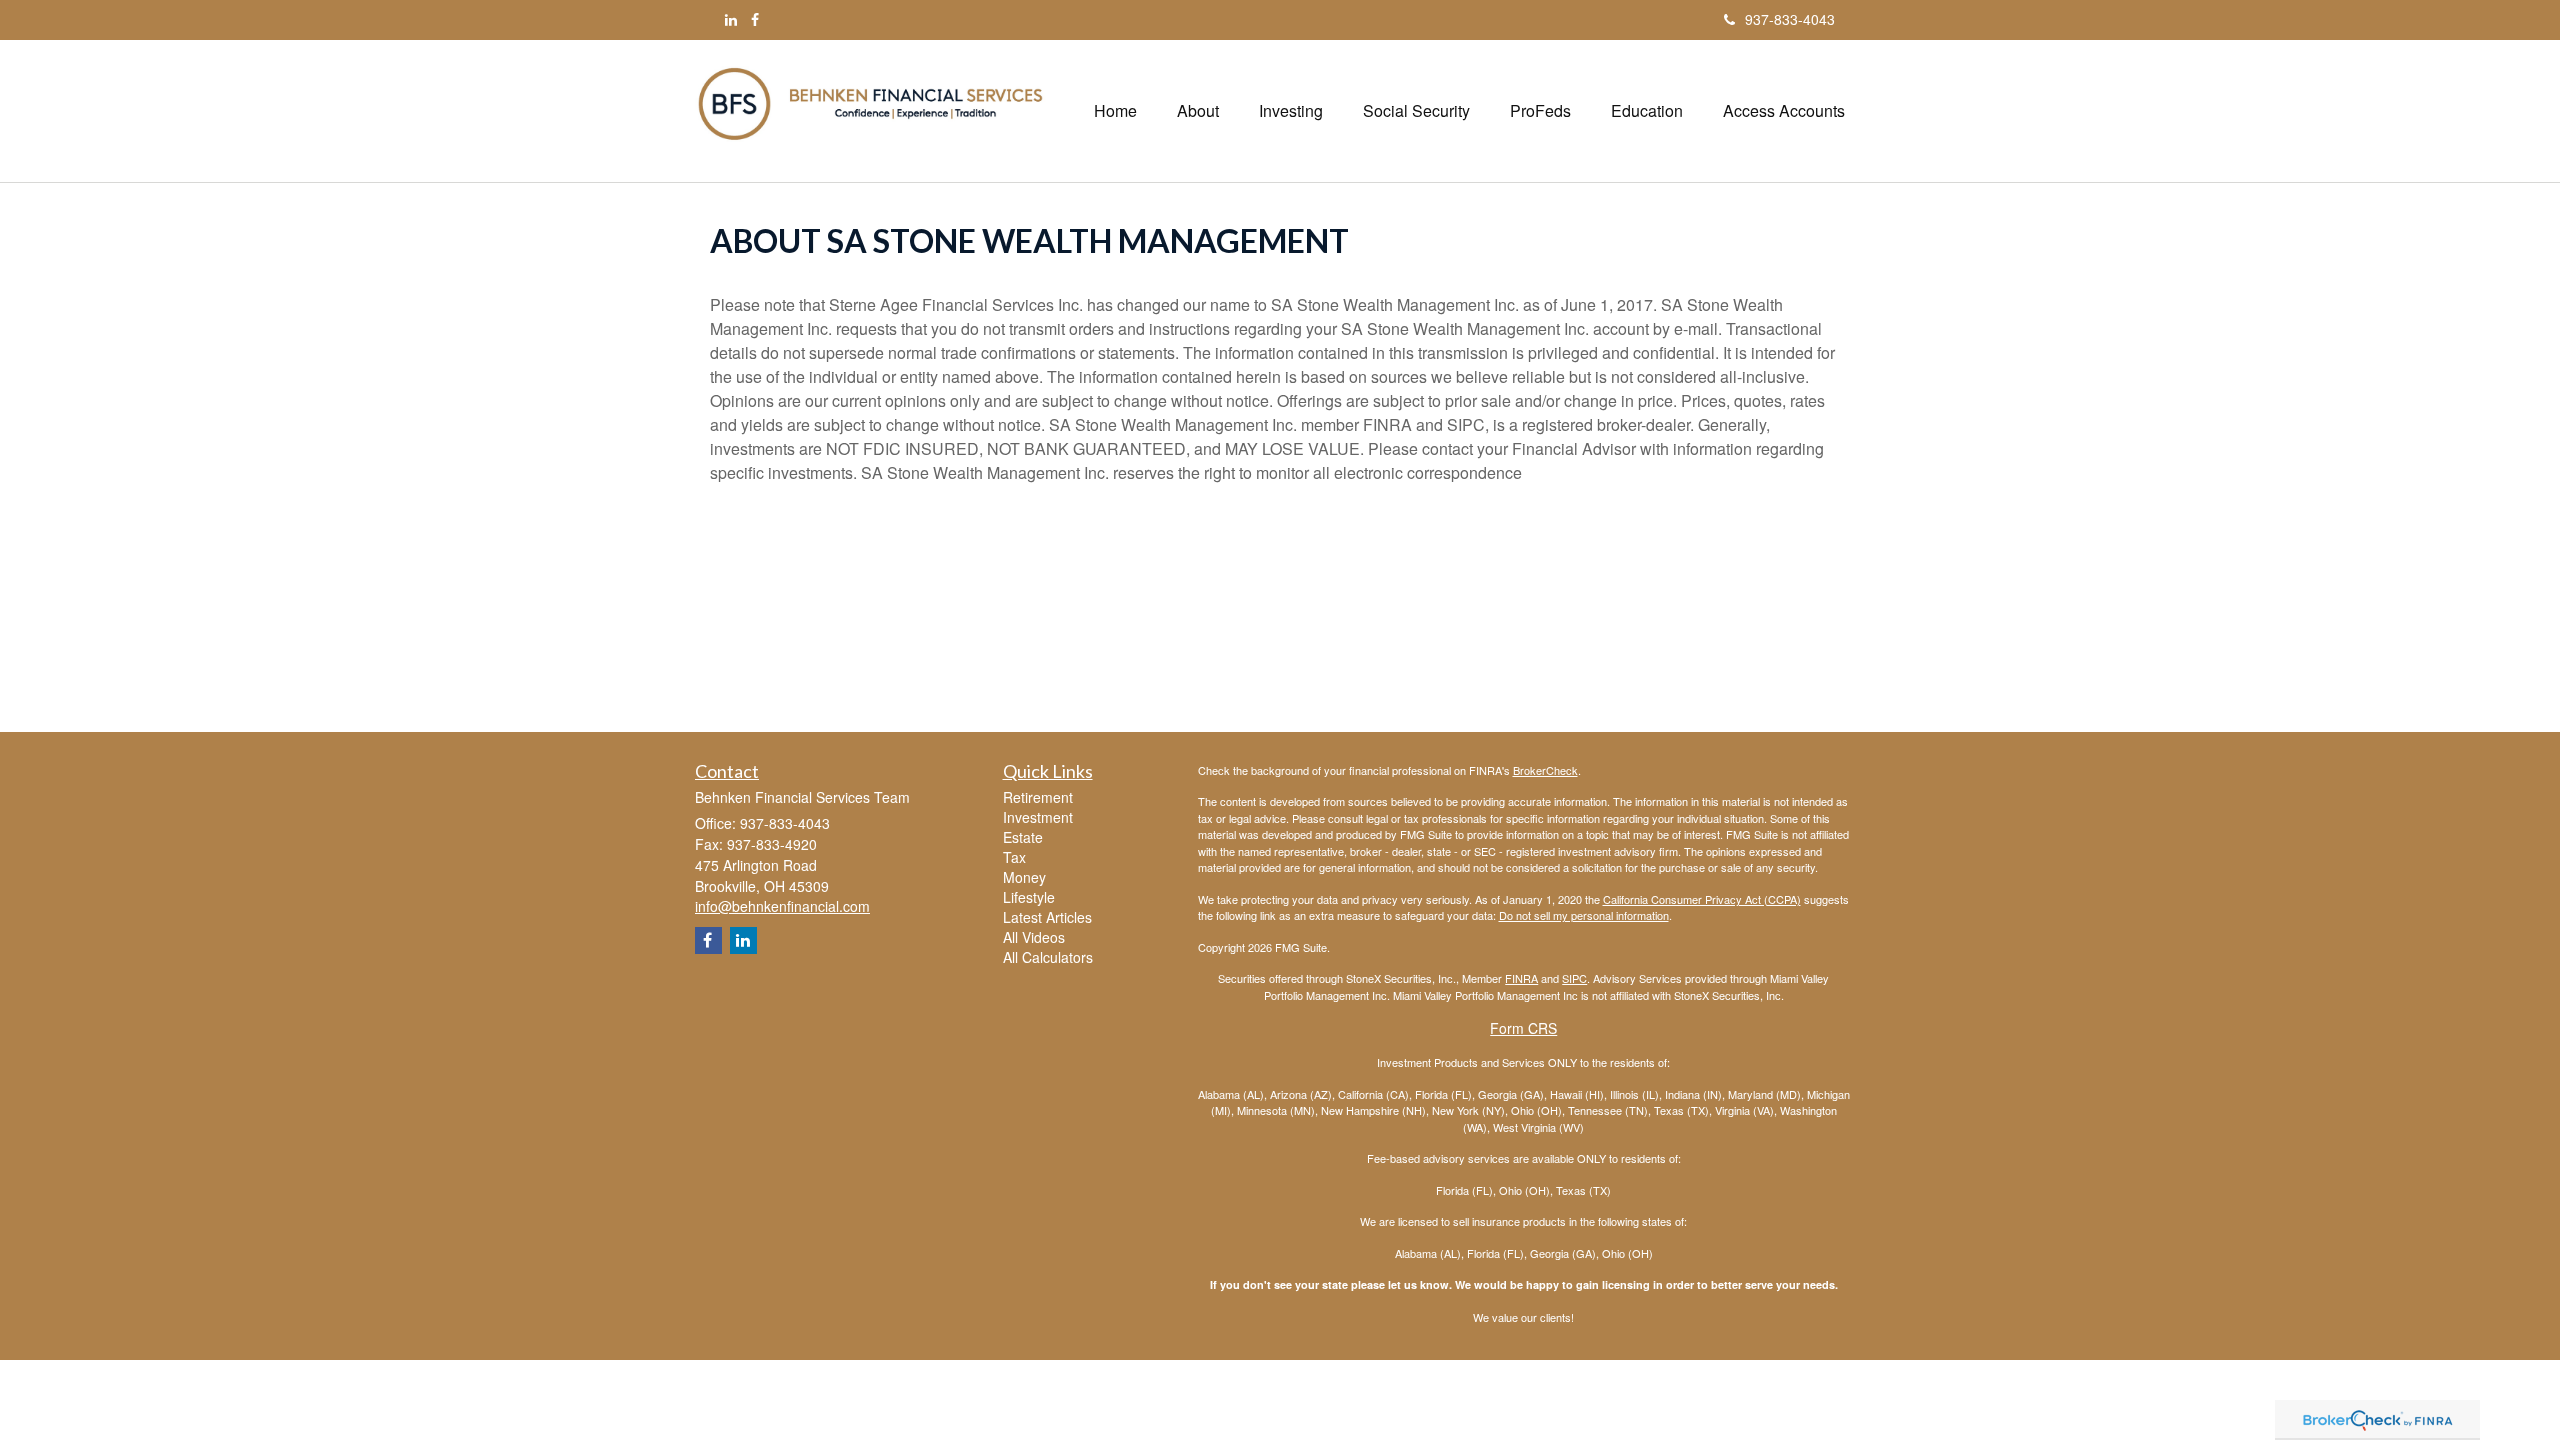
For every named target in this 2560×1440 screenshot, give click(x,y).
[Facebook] (755, 19)
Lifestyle (1029, 897)
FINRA (1521, 978)
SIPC (1574, 978)
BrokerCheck (1545, 770)
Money (1024, 877)
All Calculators (1048, 957)
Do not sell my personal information (1584, 915)
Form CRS (1523, 1028)
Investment (1038, 817)
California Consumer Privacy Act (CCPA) (1702, 899)
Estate (1023, 837)
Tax (1014, 857)
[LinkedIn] (731, 19)
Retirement (1038, 797)
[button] (1198, 111)
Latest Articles (1047, 917)
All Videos (1034, 937)
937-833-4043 (1790, 19)
